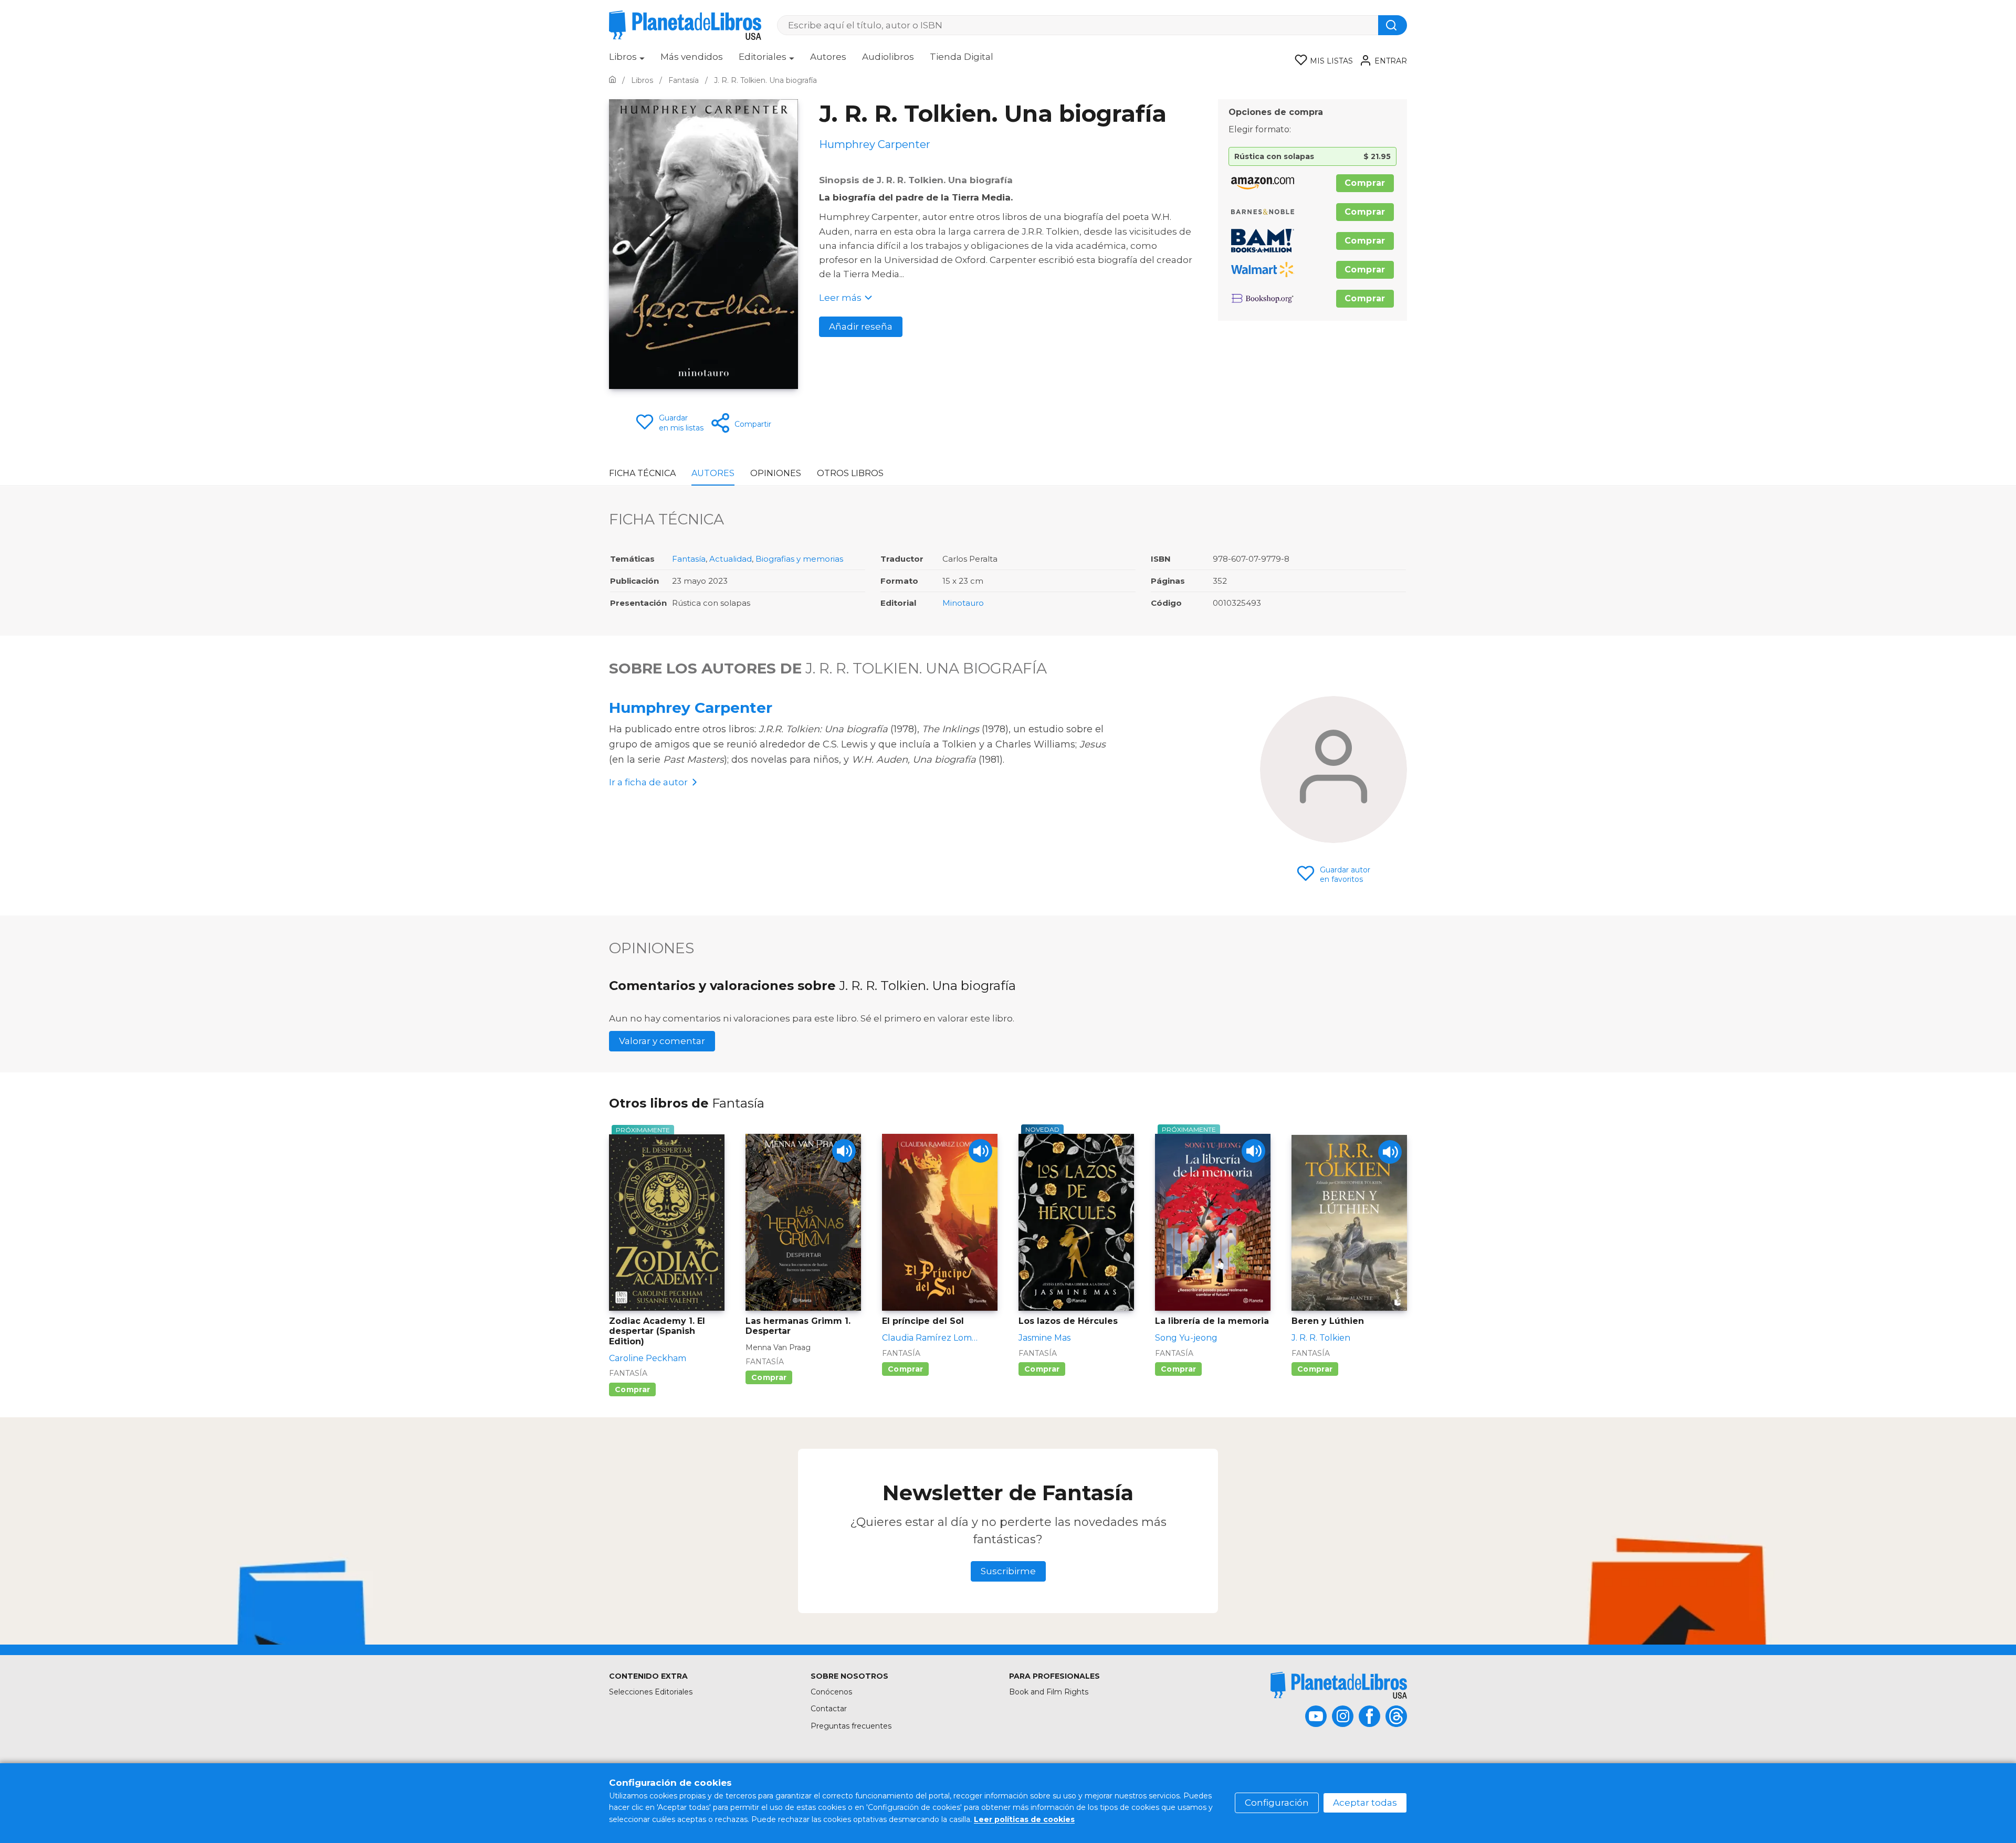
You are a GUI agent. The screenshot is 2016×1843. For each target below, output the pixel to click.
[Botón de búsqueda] (1393, 25)
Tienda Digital (962, 57)
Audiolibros (888, 57)
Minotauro (963, 603)
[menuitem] (627, 60)
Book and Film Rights (1049, 1692)
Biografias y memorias (799, 559)
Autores (828, 57)
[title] (1339, 1685)
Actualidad (731, 559)
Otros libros (850, 473)
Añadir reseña (861, 327)
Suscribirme (1008, 1571)
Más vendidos (692, 57)
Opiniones (776, 473)
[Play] (844, 1151)
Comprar (1365, 183)
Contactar (829, 1709)
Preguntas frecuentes (851, 1726)
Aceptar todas (1365, 1803)
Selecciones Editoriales (651, 1692)
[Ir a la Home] (612, 80)
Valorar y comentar (662, 1041)
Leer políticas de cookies (1024, 1819)
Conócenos (831, 1692)
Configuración (1277, 1803)
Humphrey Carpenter (691, 708)
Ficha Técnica (642, 473)
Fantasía (689, 559)
